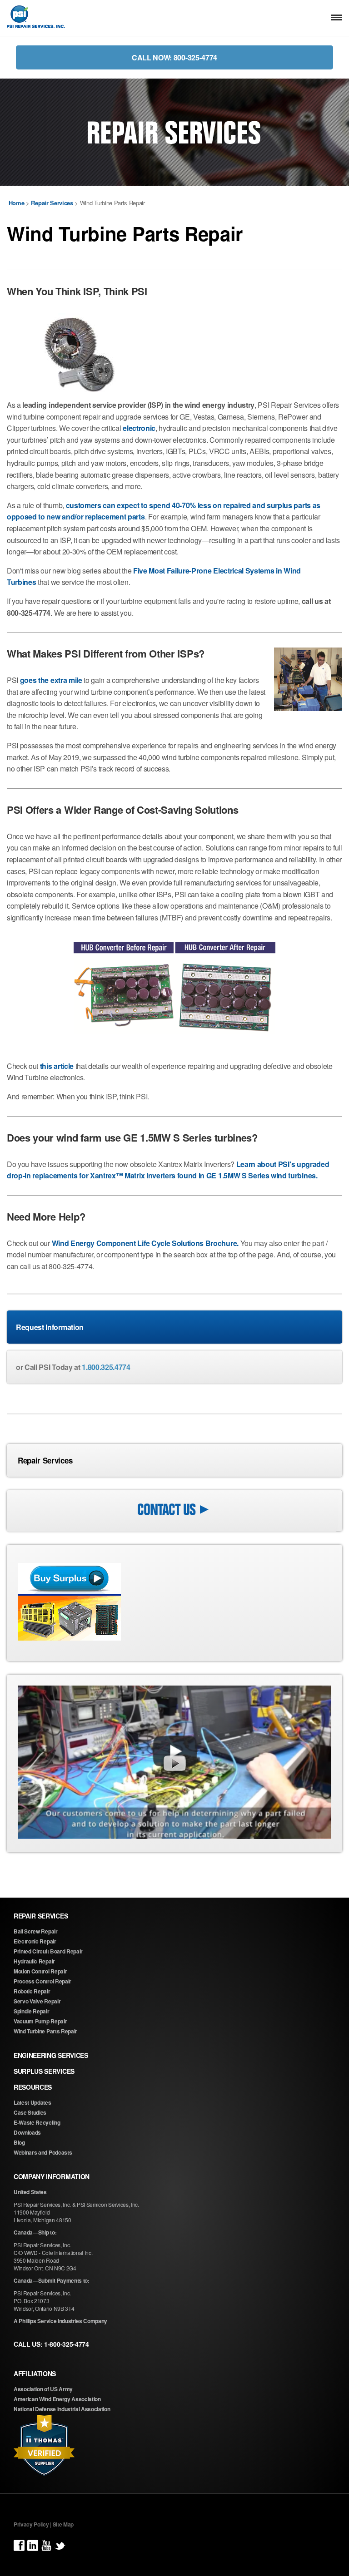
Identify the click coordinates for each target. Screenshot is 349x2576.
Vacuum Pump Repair (40, 2021)
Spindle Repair (32, 2011)
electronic (139, 428)
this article (57, 1066)
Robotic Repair (32, 1991)
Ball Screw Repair (36, 1931)
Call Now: (174, 57)
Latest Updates (32, 2102)
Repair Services (45, 1460)
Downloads (27, 2132)
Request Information (50, 1327)
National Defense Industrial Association (62, 2409)
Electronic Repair (35, 1941)
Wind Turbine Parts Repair (45, 2031)
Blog (19, 2142)
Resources (33, 2087)
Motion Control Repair (40, 1971)
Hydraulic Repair (34, 1961)
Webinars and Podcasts (43, 2152)
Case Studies (30, 2112)
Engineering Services (51, 2055)
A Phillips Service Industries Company (60, 2321)
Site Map (63, 2524)
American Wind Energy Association (57, 2399)
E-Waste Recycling (37, 2122)
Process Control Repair (42, 1981)
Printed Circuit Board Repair (48, 1951)
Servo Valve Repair (37, 2001)
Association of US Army (43, 2389)
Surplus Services (44, 2071)
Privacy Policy (31, 2524)
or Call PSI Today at (73, 1367)
